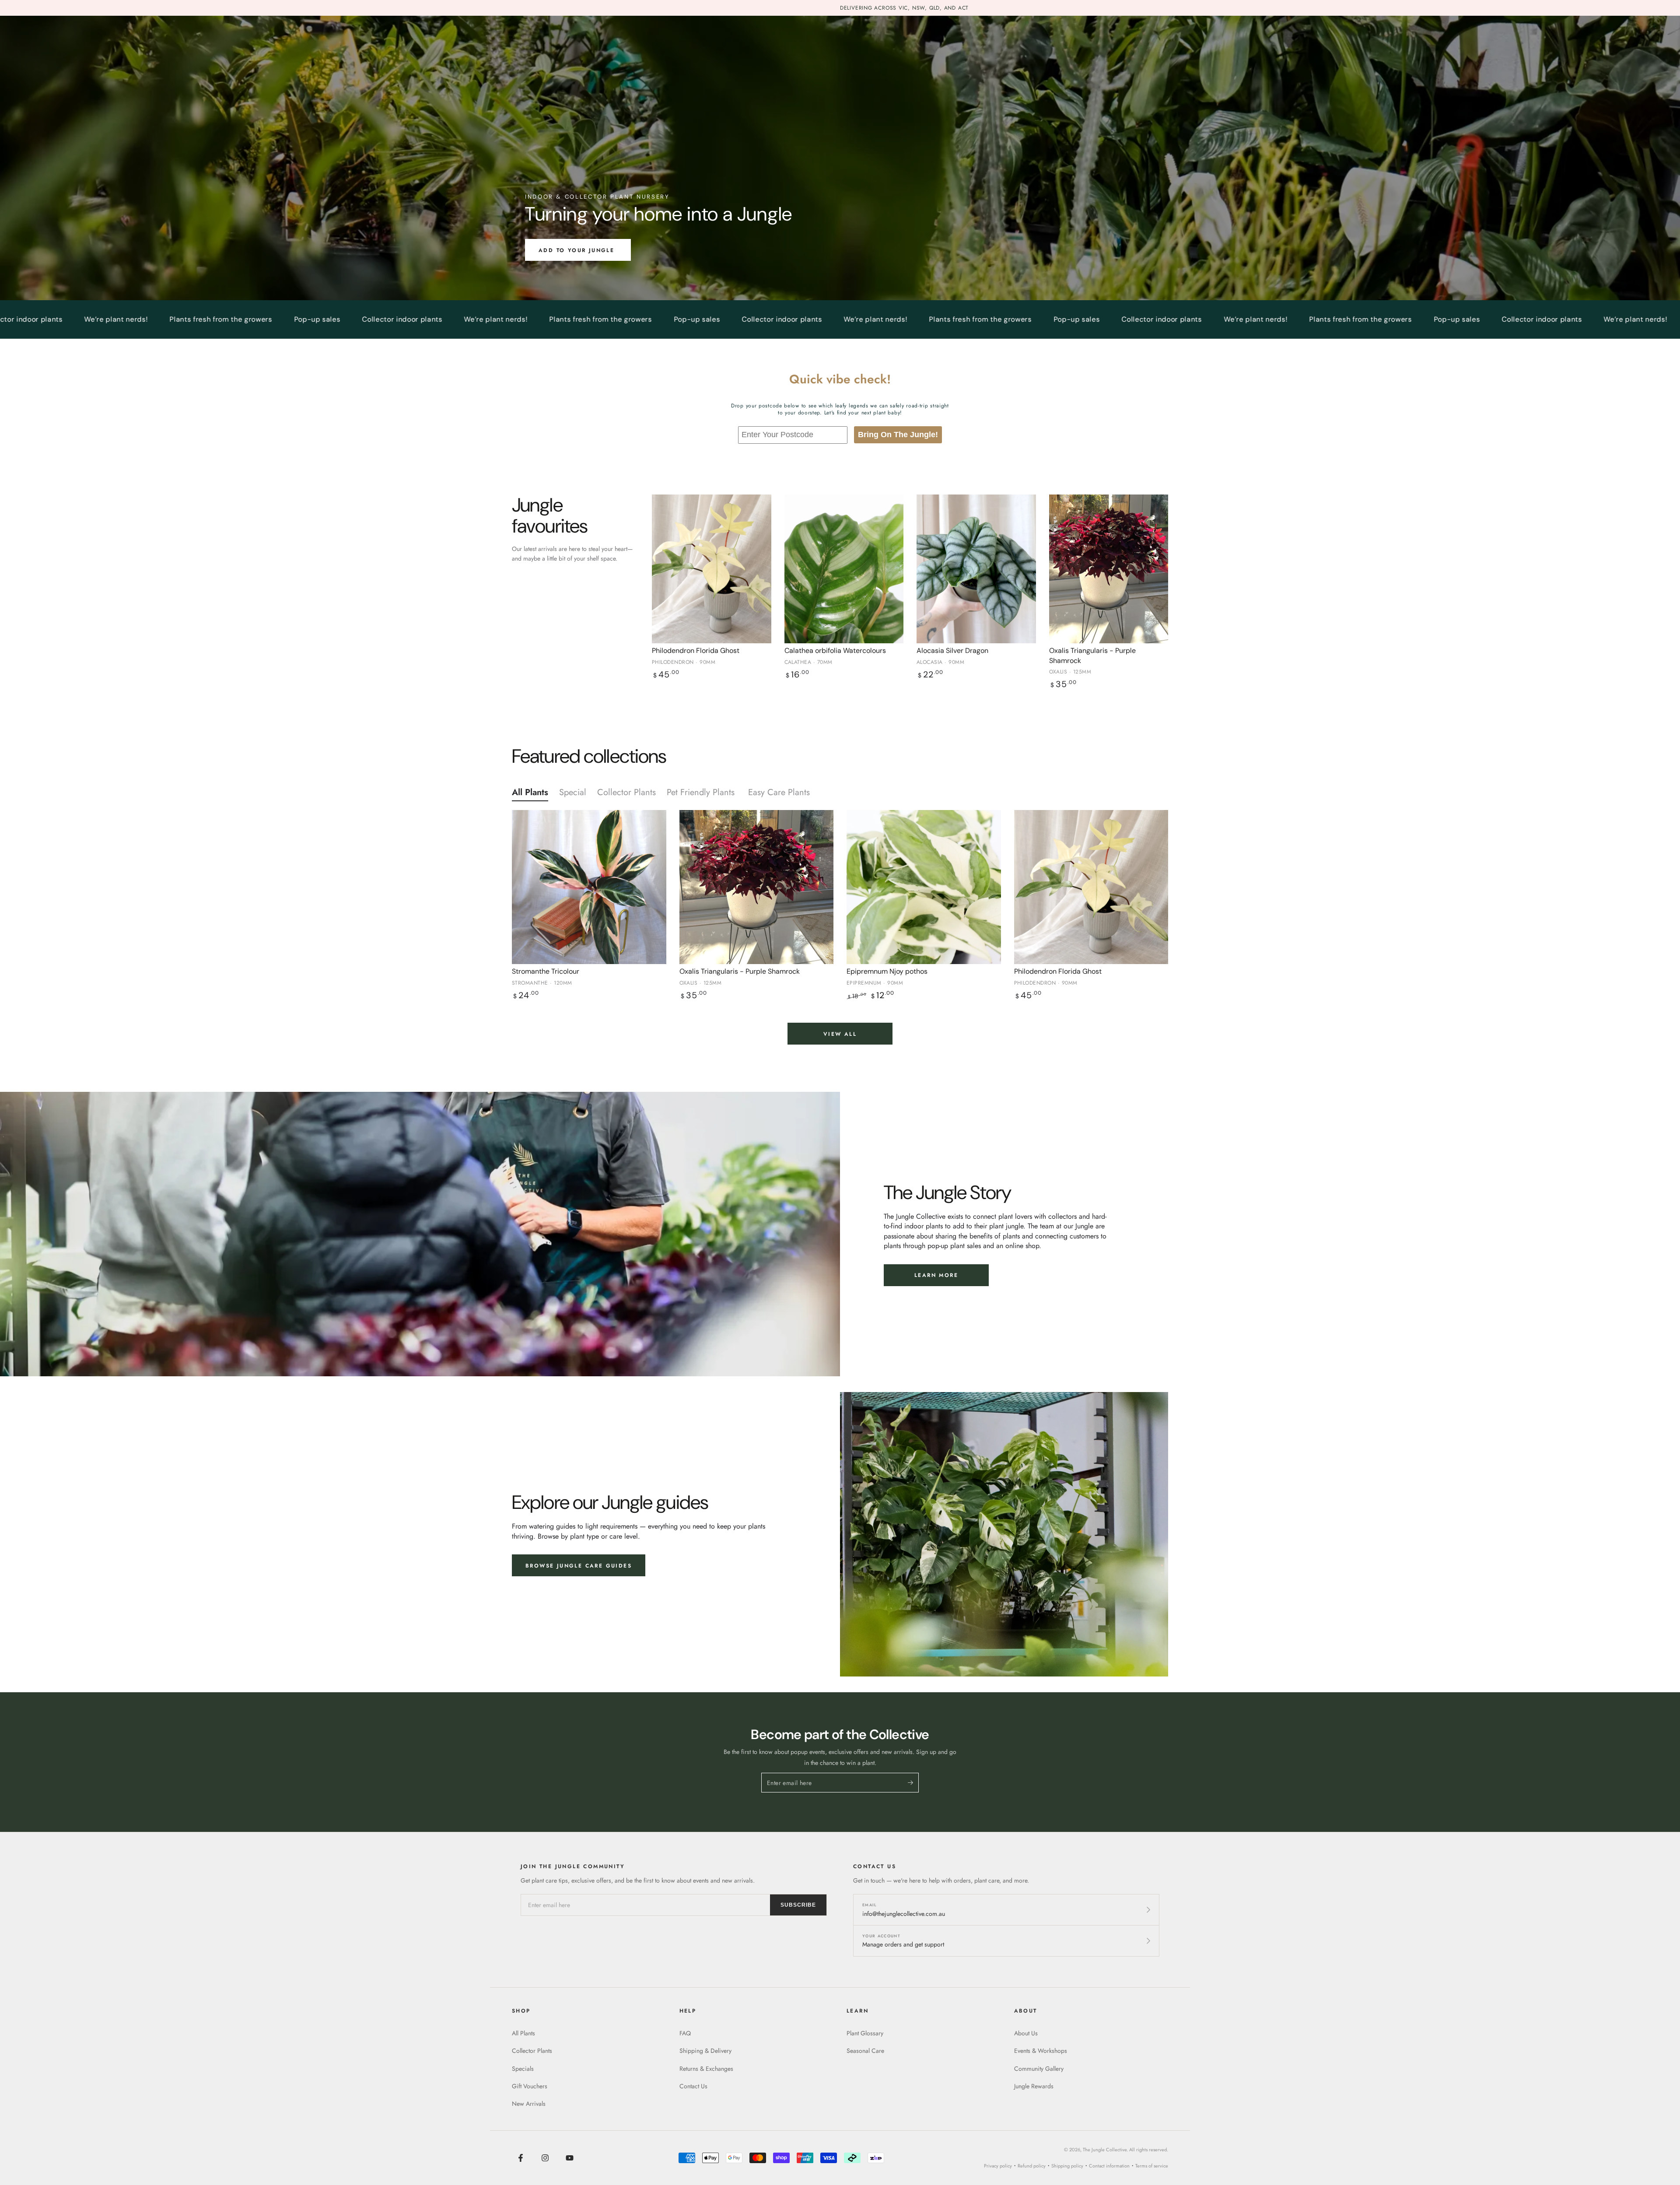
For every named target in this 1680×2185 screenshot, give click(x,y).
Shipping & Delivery (705, 2051)
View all (840, 1034)
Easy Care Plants (780, 792)
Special (573, 792)
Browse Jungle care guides (579, 1566)
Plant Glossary (865, 2033)
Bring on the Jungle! (898, 435)
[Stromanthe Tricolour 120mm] (589, 887)
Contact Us (693, 2086)
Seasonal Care (865, 2051)
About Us (1026, 2033)
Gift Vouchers (530, 2086)
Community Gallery (1039, 2069)
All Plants (530, 792)
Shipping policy (1067, 2166)
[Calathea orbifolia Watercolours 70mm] (844, 569)
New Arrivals (529, 2104)
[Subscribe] (913, 1782)
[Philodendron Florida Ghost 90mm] (712, 569)
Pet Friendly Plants (702, 792)
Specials (523, 2069)
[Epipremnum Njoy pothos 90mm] (924, 887)
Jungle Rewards (1034, 2086)
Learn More (936, 1275)
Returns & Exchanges (706, 2069)
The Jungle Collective (1105, 2150)
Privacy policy (998, 2166)
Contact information (1109, 2166)
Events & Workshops (1041, 2051)
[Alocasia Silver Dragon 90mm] (976, 569)
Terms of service (1152, 2166)
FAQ (685, 2033)
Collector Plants (626, 792)
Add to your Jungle (578, 250)
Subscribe (798, 1905)
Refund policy (1032, 2166)
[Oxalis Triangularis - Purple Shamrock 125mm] (1109, 569)
